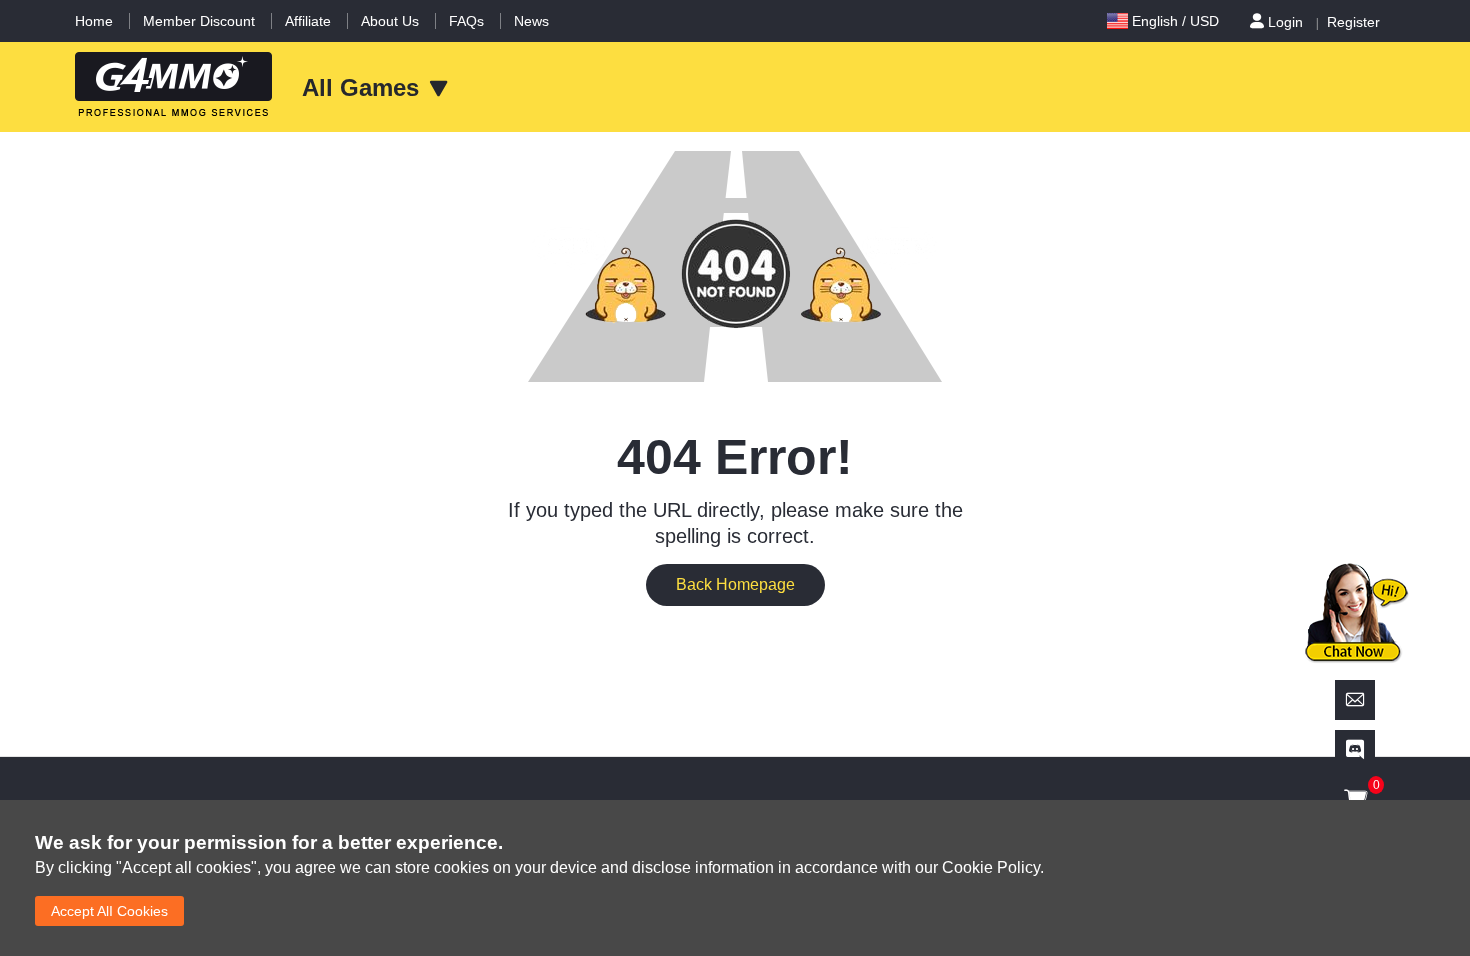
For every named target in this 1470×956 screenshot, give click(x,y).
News (531, 21)
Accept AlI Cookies (109, 911)
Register (1353, 22)
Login (1285, 22)
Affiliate (308, 21)
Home (94, 21)
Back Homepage (735, 584)
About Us (390, 21)
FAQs (466, 21)
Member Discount (199, 21)
